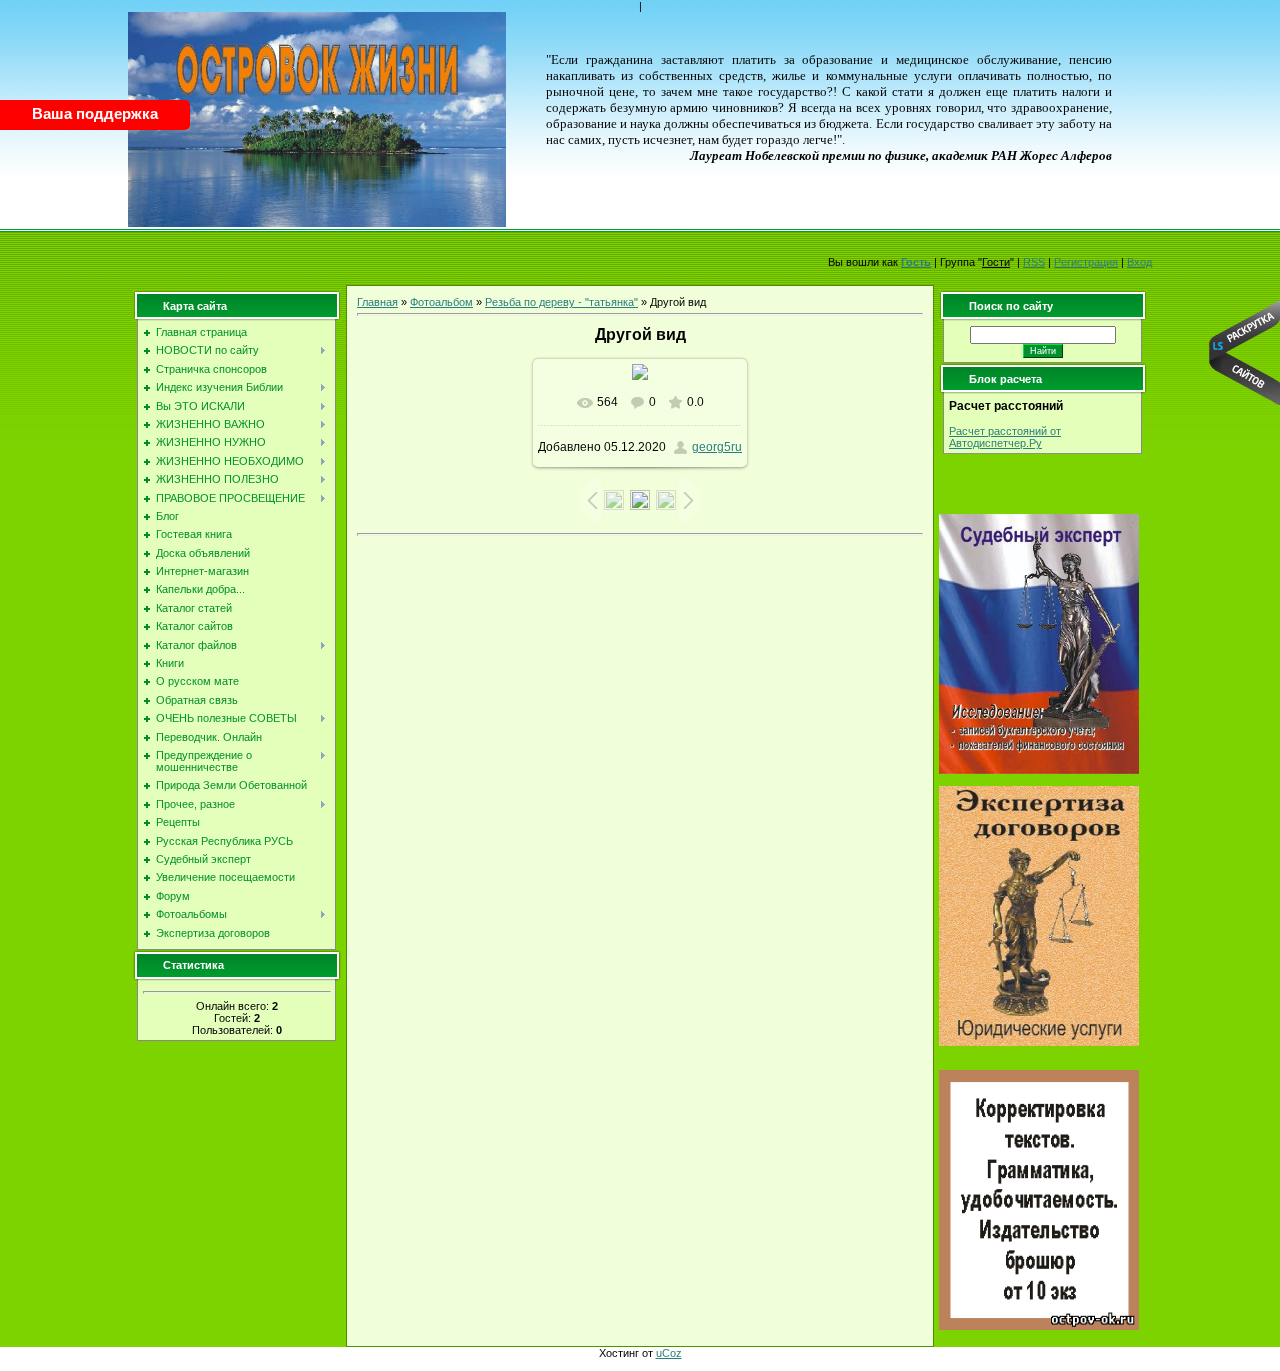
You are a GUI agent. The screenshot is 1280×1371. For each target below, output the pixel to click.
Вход (1139, 262)
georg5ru (717, 447)
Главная (377, 302)
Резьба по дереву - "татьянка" (561, 302)
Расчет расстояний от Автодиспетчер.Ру (1005, 437)
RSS (1034, 262)
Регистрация (1086, 262)
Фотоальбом (441, 302)
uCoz (669, 1353)
